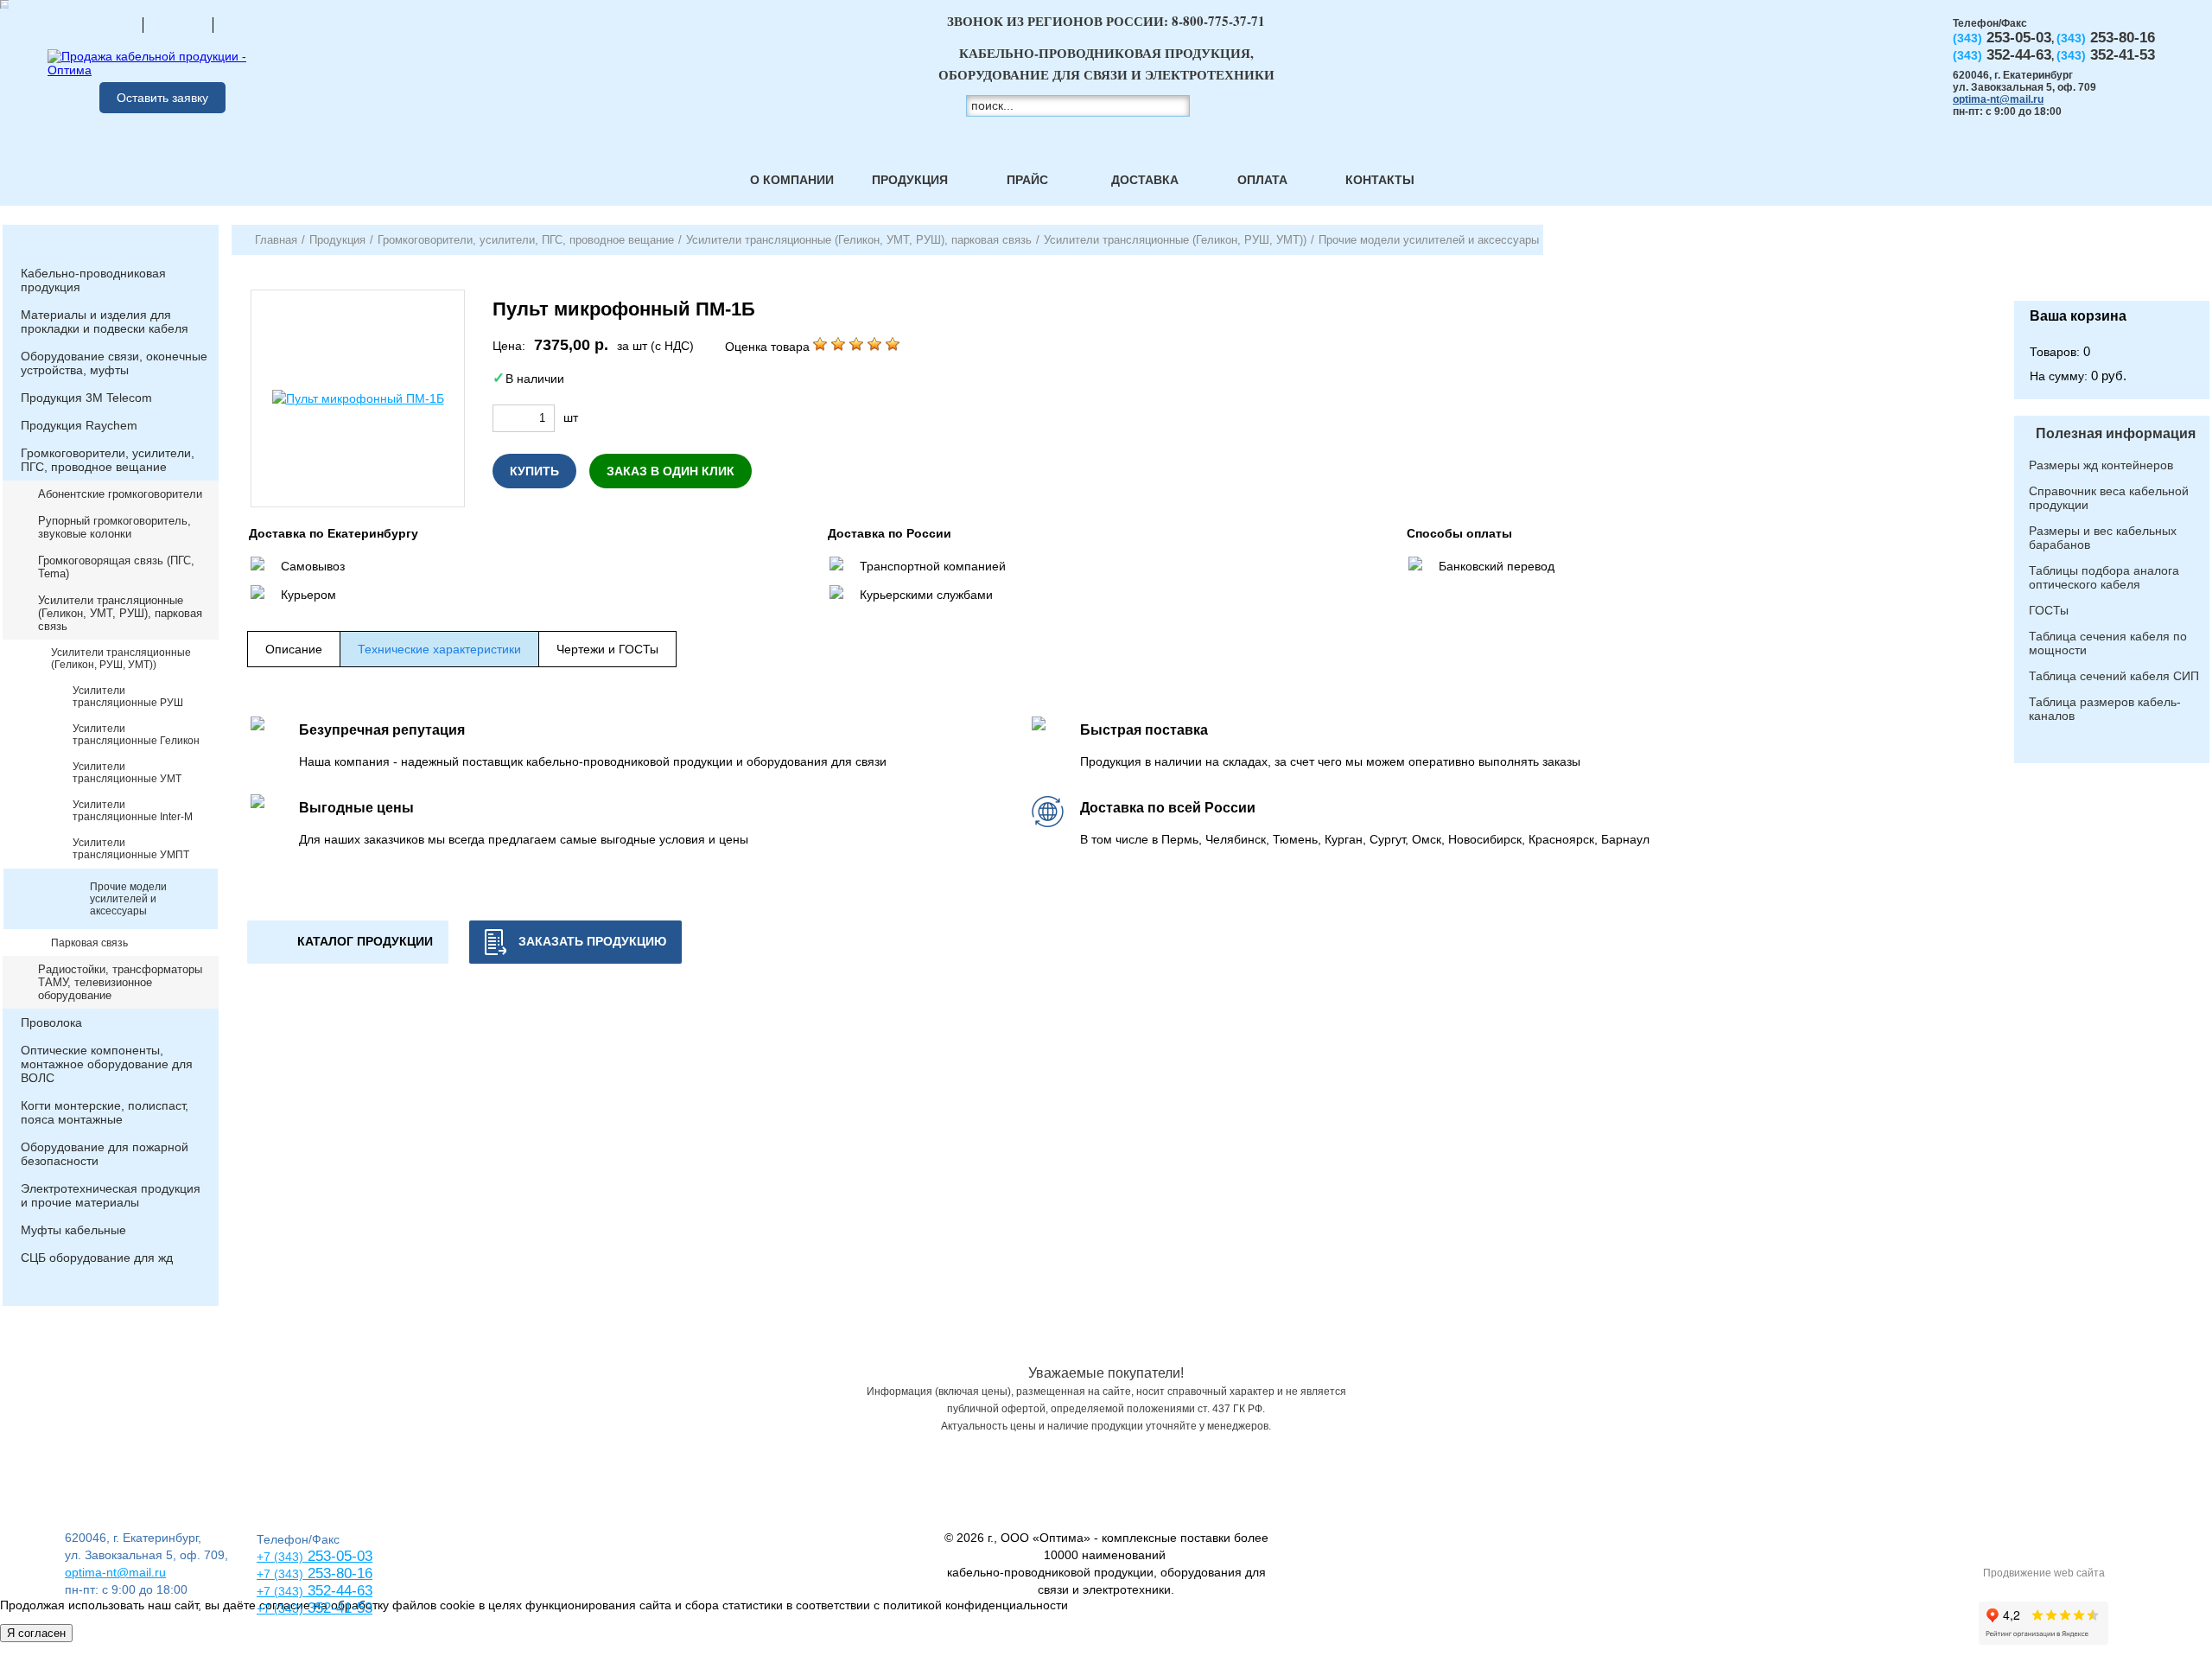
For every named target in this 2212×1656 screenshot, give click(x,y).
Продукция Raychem (79, 425)
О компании (792, 180)
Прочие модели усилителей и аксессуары (128, 899)
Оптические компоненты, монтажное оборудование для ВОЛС (107, 1064)
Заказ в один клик (671, 471)
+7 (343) (280, 1608)
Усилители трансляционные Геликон (136, 735)
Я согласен (36, 1633)
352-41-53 (338, 1608)
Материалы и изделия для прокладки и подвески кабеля (105, 322)
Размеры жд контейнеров (2101, 465)
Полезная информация (2116, 433)
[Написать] (248, 24)
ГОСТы (2049, 610)
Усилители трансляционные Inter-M (133, 811)
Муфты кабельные (73, 1230)
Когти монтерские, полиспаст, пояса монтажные (105, 1112)
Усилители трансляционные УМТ (127, 773)
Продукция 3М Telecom (86, 398)
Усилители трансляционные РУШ (128, 697)
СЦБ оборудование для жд (97, 1258)
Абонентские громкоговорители (120, 494)
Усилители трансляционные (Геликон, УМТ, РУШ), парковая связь (120, 613)
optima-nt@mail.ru (1998, 99)
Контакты (1380, 180)
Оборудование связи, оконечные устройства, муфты (114, 363)
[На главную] (108, 24)
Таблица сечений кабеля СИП (2114, 676)
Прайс (1027, 180)
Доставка (1145, 180)
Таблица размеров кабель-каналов (2105, 709)
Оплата (1262, 180)
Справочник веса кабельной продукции (2109, 498)
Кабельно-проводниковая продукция (93, 280)
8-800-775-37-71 (1218, 21)
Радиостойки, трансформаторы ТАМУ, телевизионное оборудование (120, 982)
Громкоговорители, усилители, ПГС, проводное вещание (108, 460)
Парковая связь (89, 943)
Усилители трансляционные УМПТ (131, 849)
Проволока (51, 1022)
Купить (534, 471)
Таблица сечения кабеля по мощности (2108, 643)
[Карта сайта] (178, 24)
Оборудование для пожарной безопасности (105, 1154)
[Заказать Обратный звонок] (2112, 263)
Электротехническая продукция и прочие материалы (111, 1195)
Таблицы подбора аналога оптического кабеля (2104, 577)
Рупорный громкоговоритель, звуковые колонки (114, 527)
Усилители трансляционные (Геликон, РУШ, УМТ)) (121, 659)
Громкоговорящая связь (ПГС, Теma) (116, 567)
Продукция (910, 180)
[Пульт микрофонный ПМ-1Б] (358, 398)
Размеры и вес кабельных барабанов (2103, 538)
